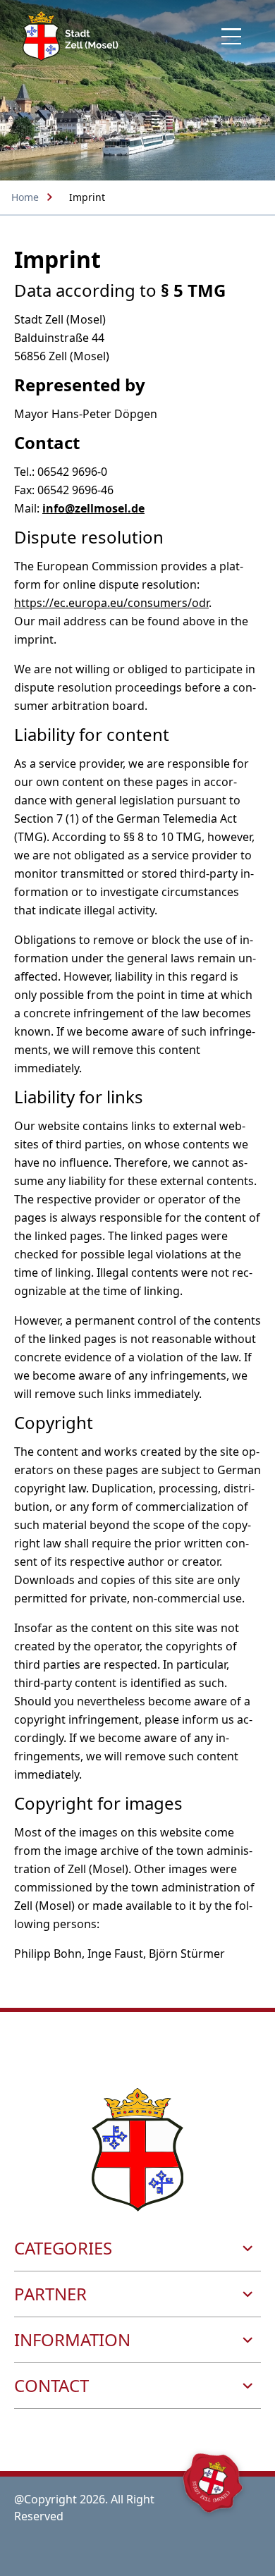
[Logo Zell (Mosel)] (71, 36)
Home (25, 197)
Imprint (87, 197)
